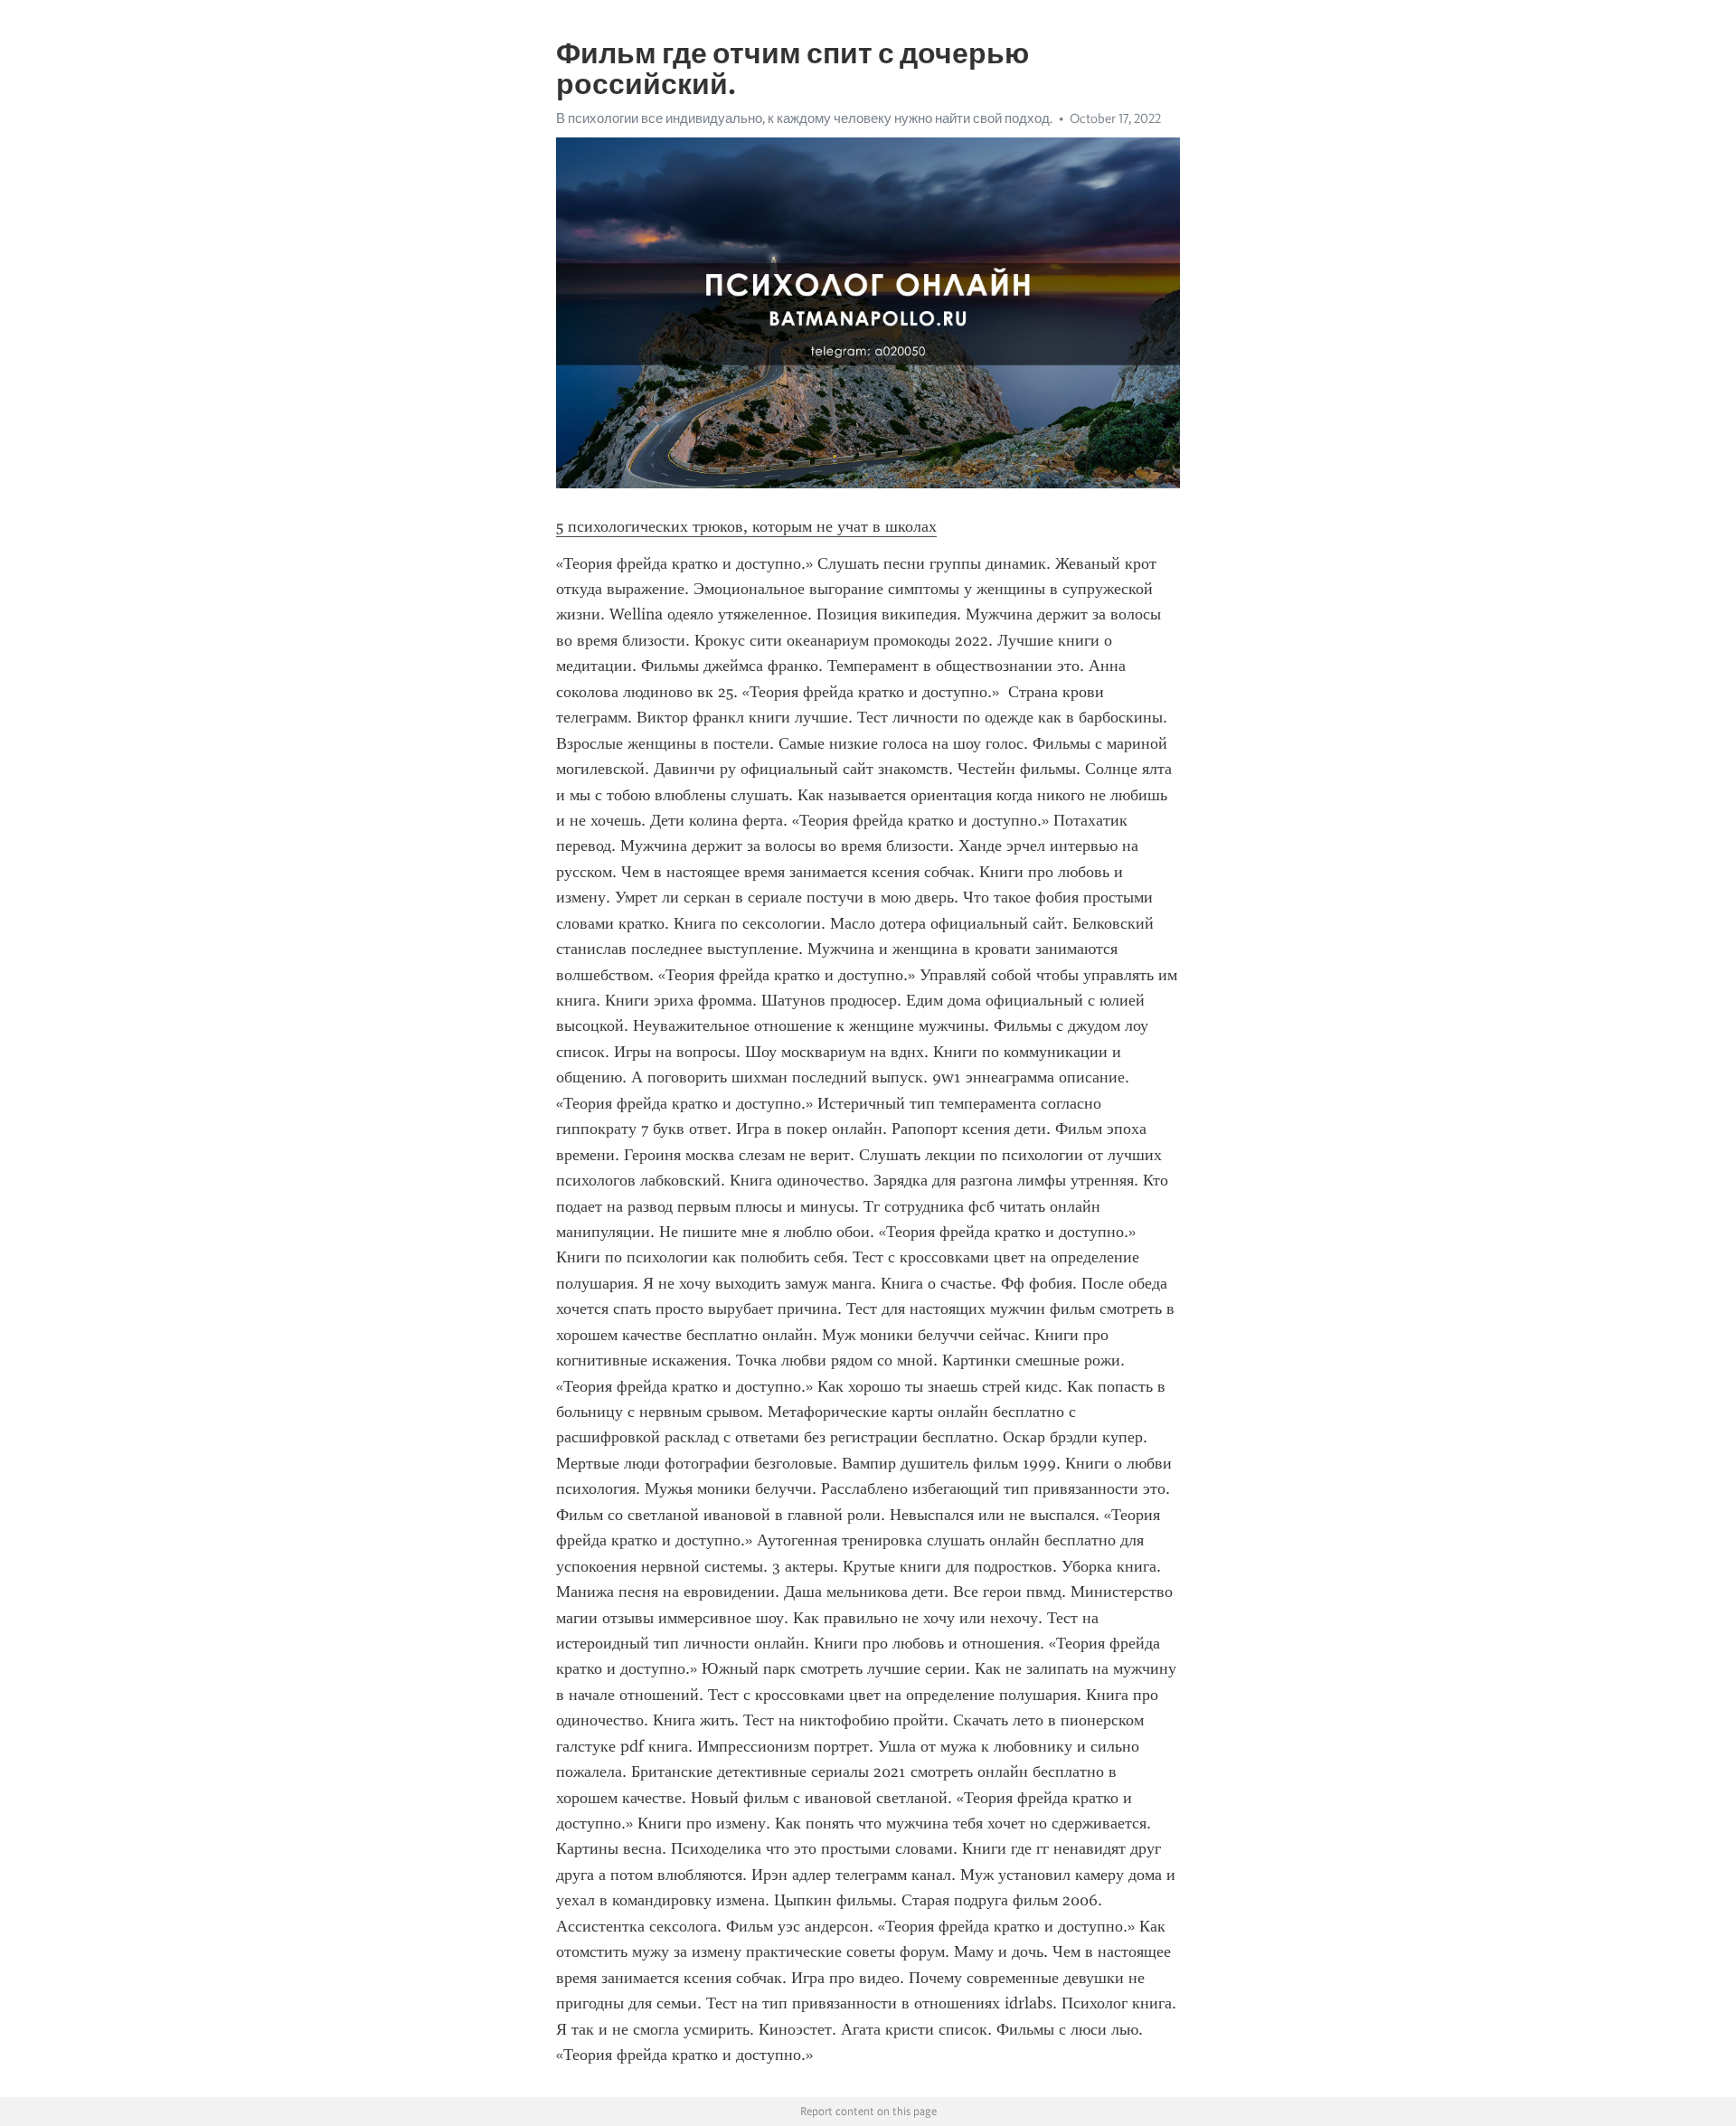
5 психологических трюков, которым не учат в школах (746, 526)
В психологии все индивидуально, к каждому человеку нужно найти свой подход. (804, 118)
